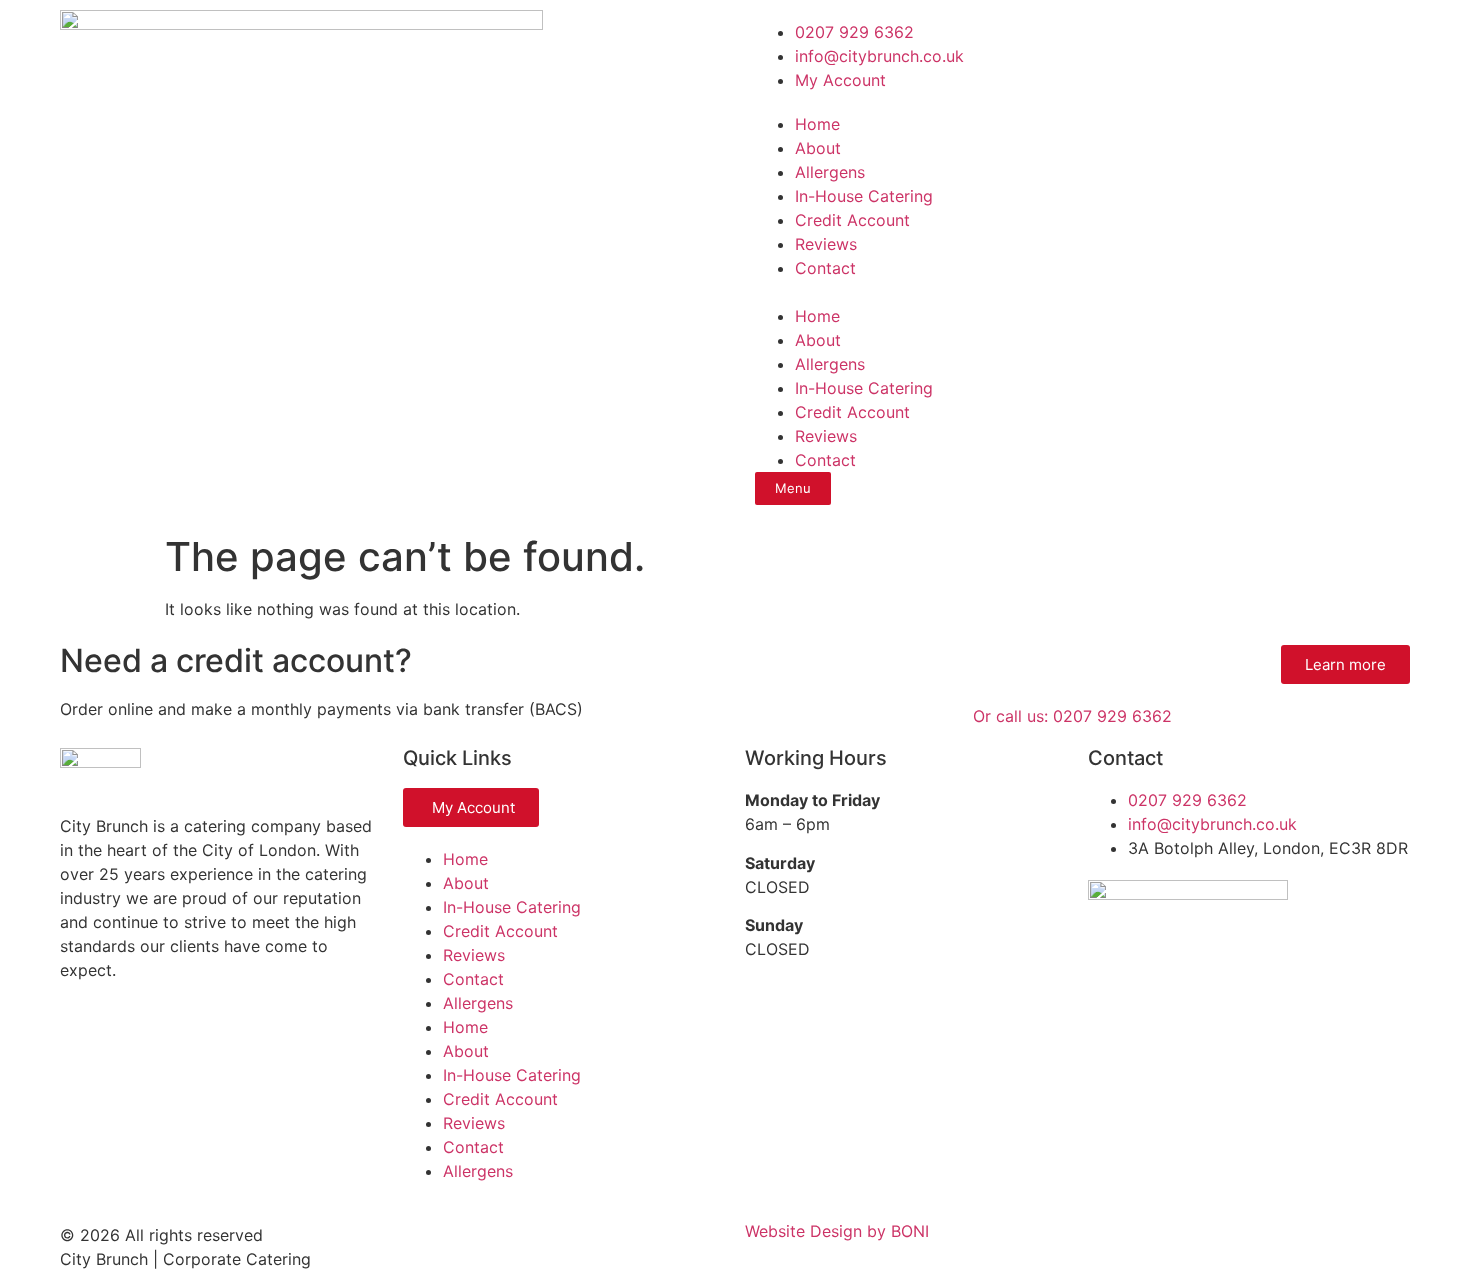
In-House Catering (864, 196)
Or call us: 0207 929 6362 (1072, 716)
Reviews (826, 244)
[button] (1077, 292)
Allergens (830, 172)
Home (817, 124)
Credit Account (852, 220)
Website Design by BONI (837, 1231)
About (818, 148)
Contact (825, 268)
